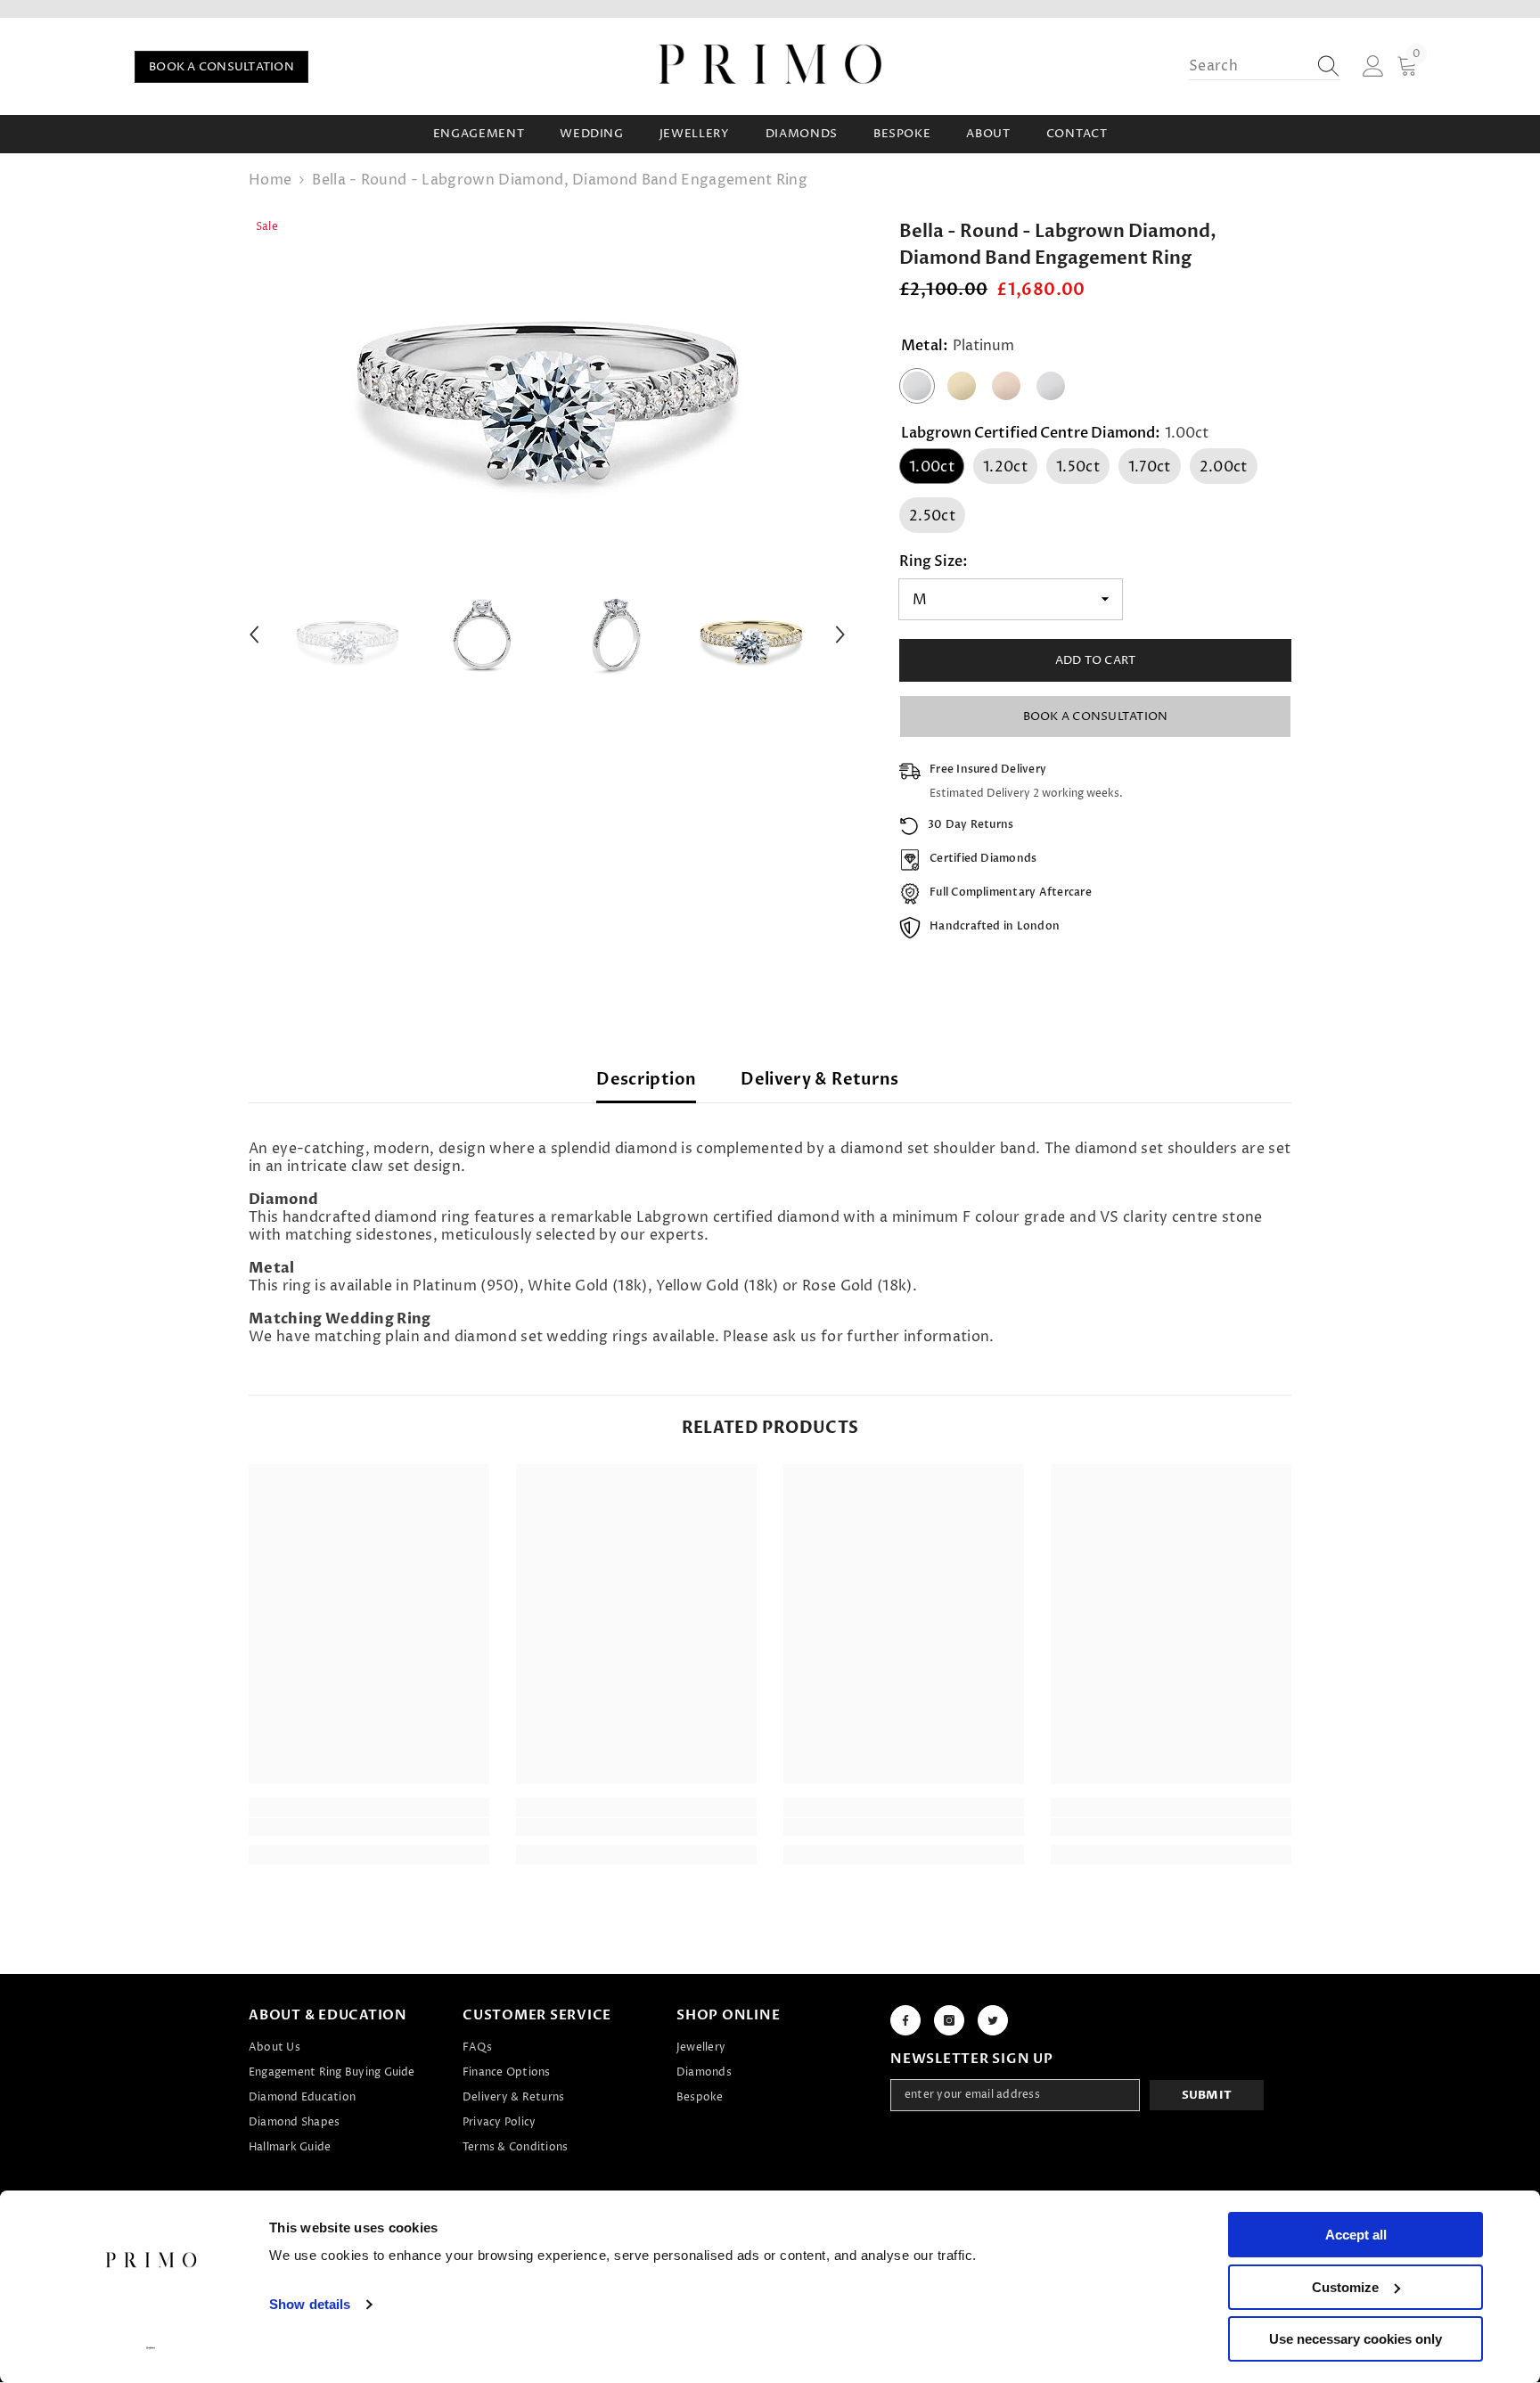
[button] (254, 635)
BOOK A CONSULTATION (221, 67)
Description (646, 1080)
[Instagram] (949, 2020)
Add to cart (1096, 660)
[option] (548, 374)
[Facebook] (905, 2020)
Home (270, 180)
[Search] (1265, 66)
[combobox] (1248, 66)
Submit (1207, 2095)
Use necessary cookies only (1356, 2339)
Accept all (1356, 2235)
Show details (310, 2304)
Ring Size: (934, 561)
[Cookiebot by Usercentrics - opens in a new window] (151, 2348)
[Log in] (1373, 67)
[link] (369, 1827)
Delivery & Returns (819, 1080)
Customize (1345, 2287)
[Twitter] (993, 2020)
